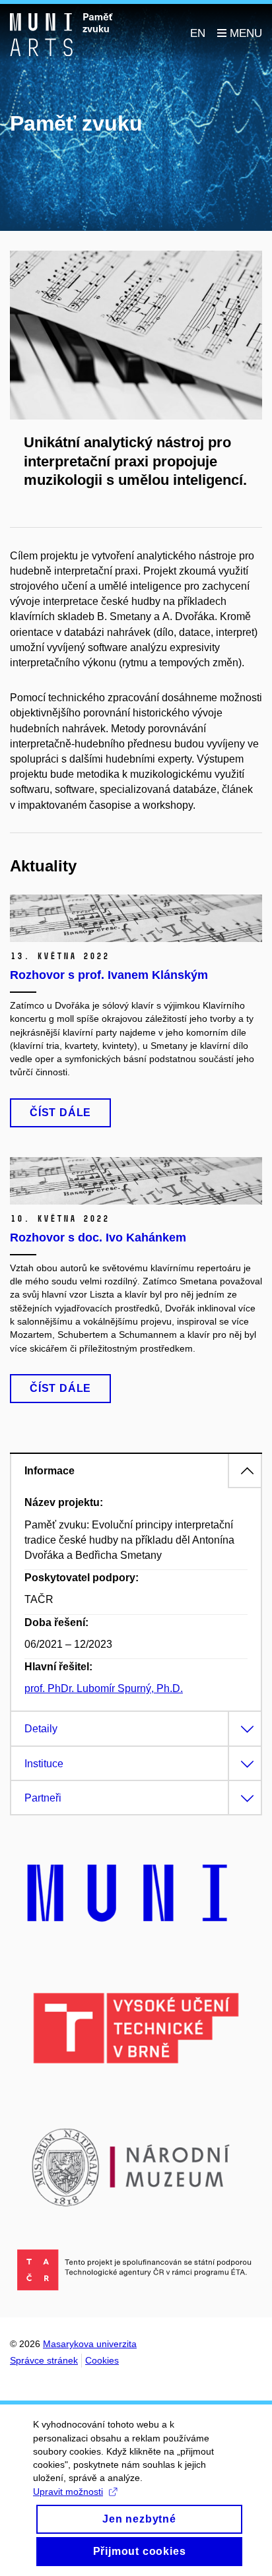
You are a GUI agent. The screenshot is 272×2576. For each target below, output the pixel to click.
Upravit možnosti (68, 2492)
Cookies (102, 2360)
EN (198, 33)
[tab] (136, 1470)
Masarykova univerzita (90, 2344)
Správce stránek (44, 2360)
